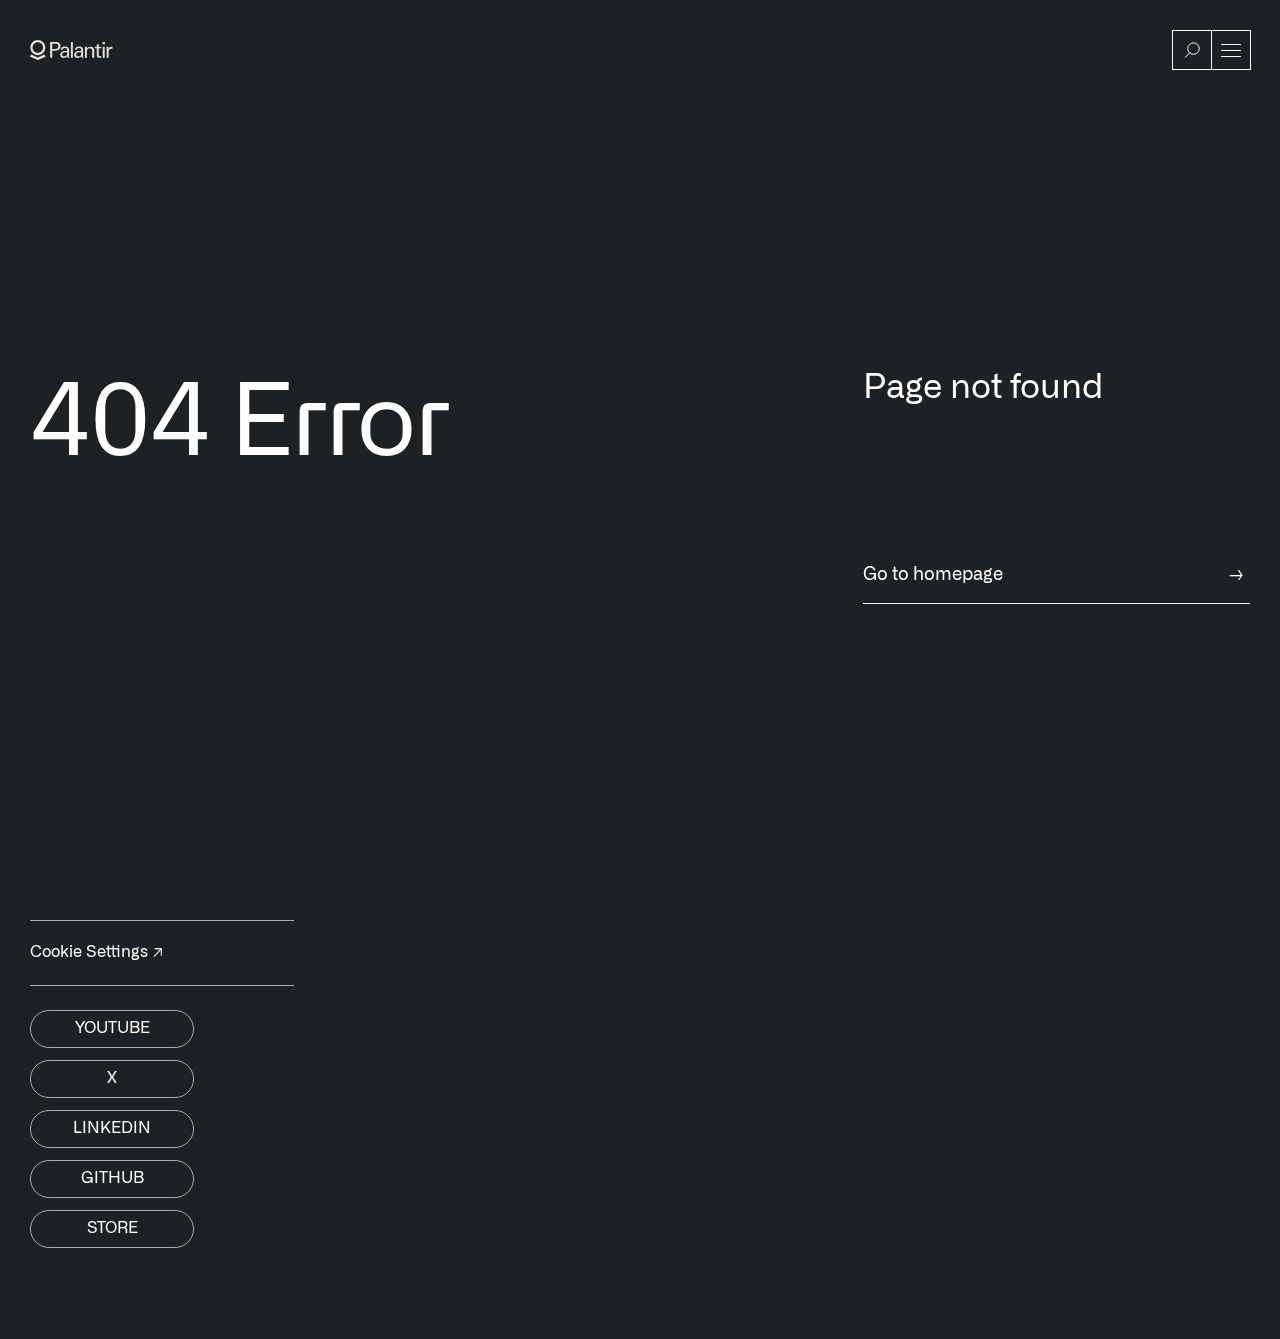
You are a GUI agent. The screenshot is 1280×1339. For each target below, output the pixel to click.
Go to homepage (1053, 575)
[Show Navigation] (1231, 50)
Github (112, 1178)
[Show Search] (1192, 50)
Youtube (112, 1028)
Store (112, 1228)
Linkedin (112, 1128)
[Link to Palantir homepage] (71, 50)
